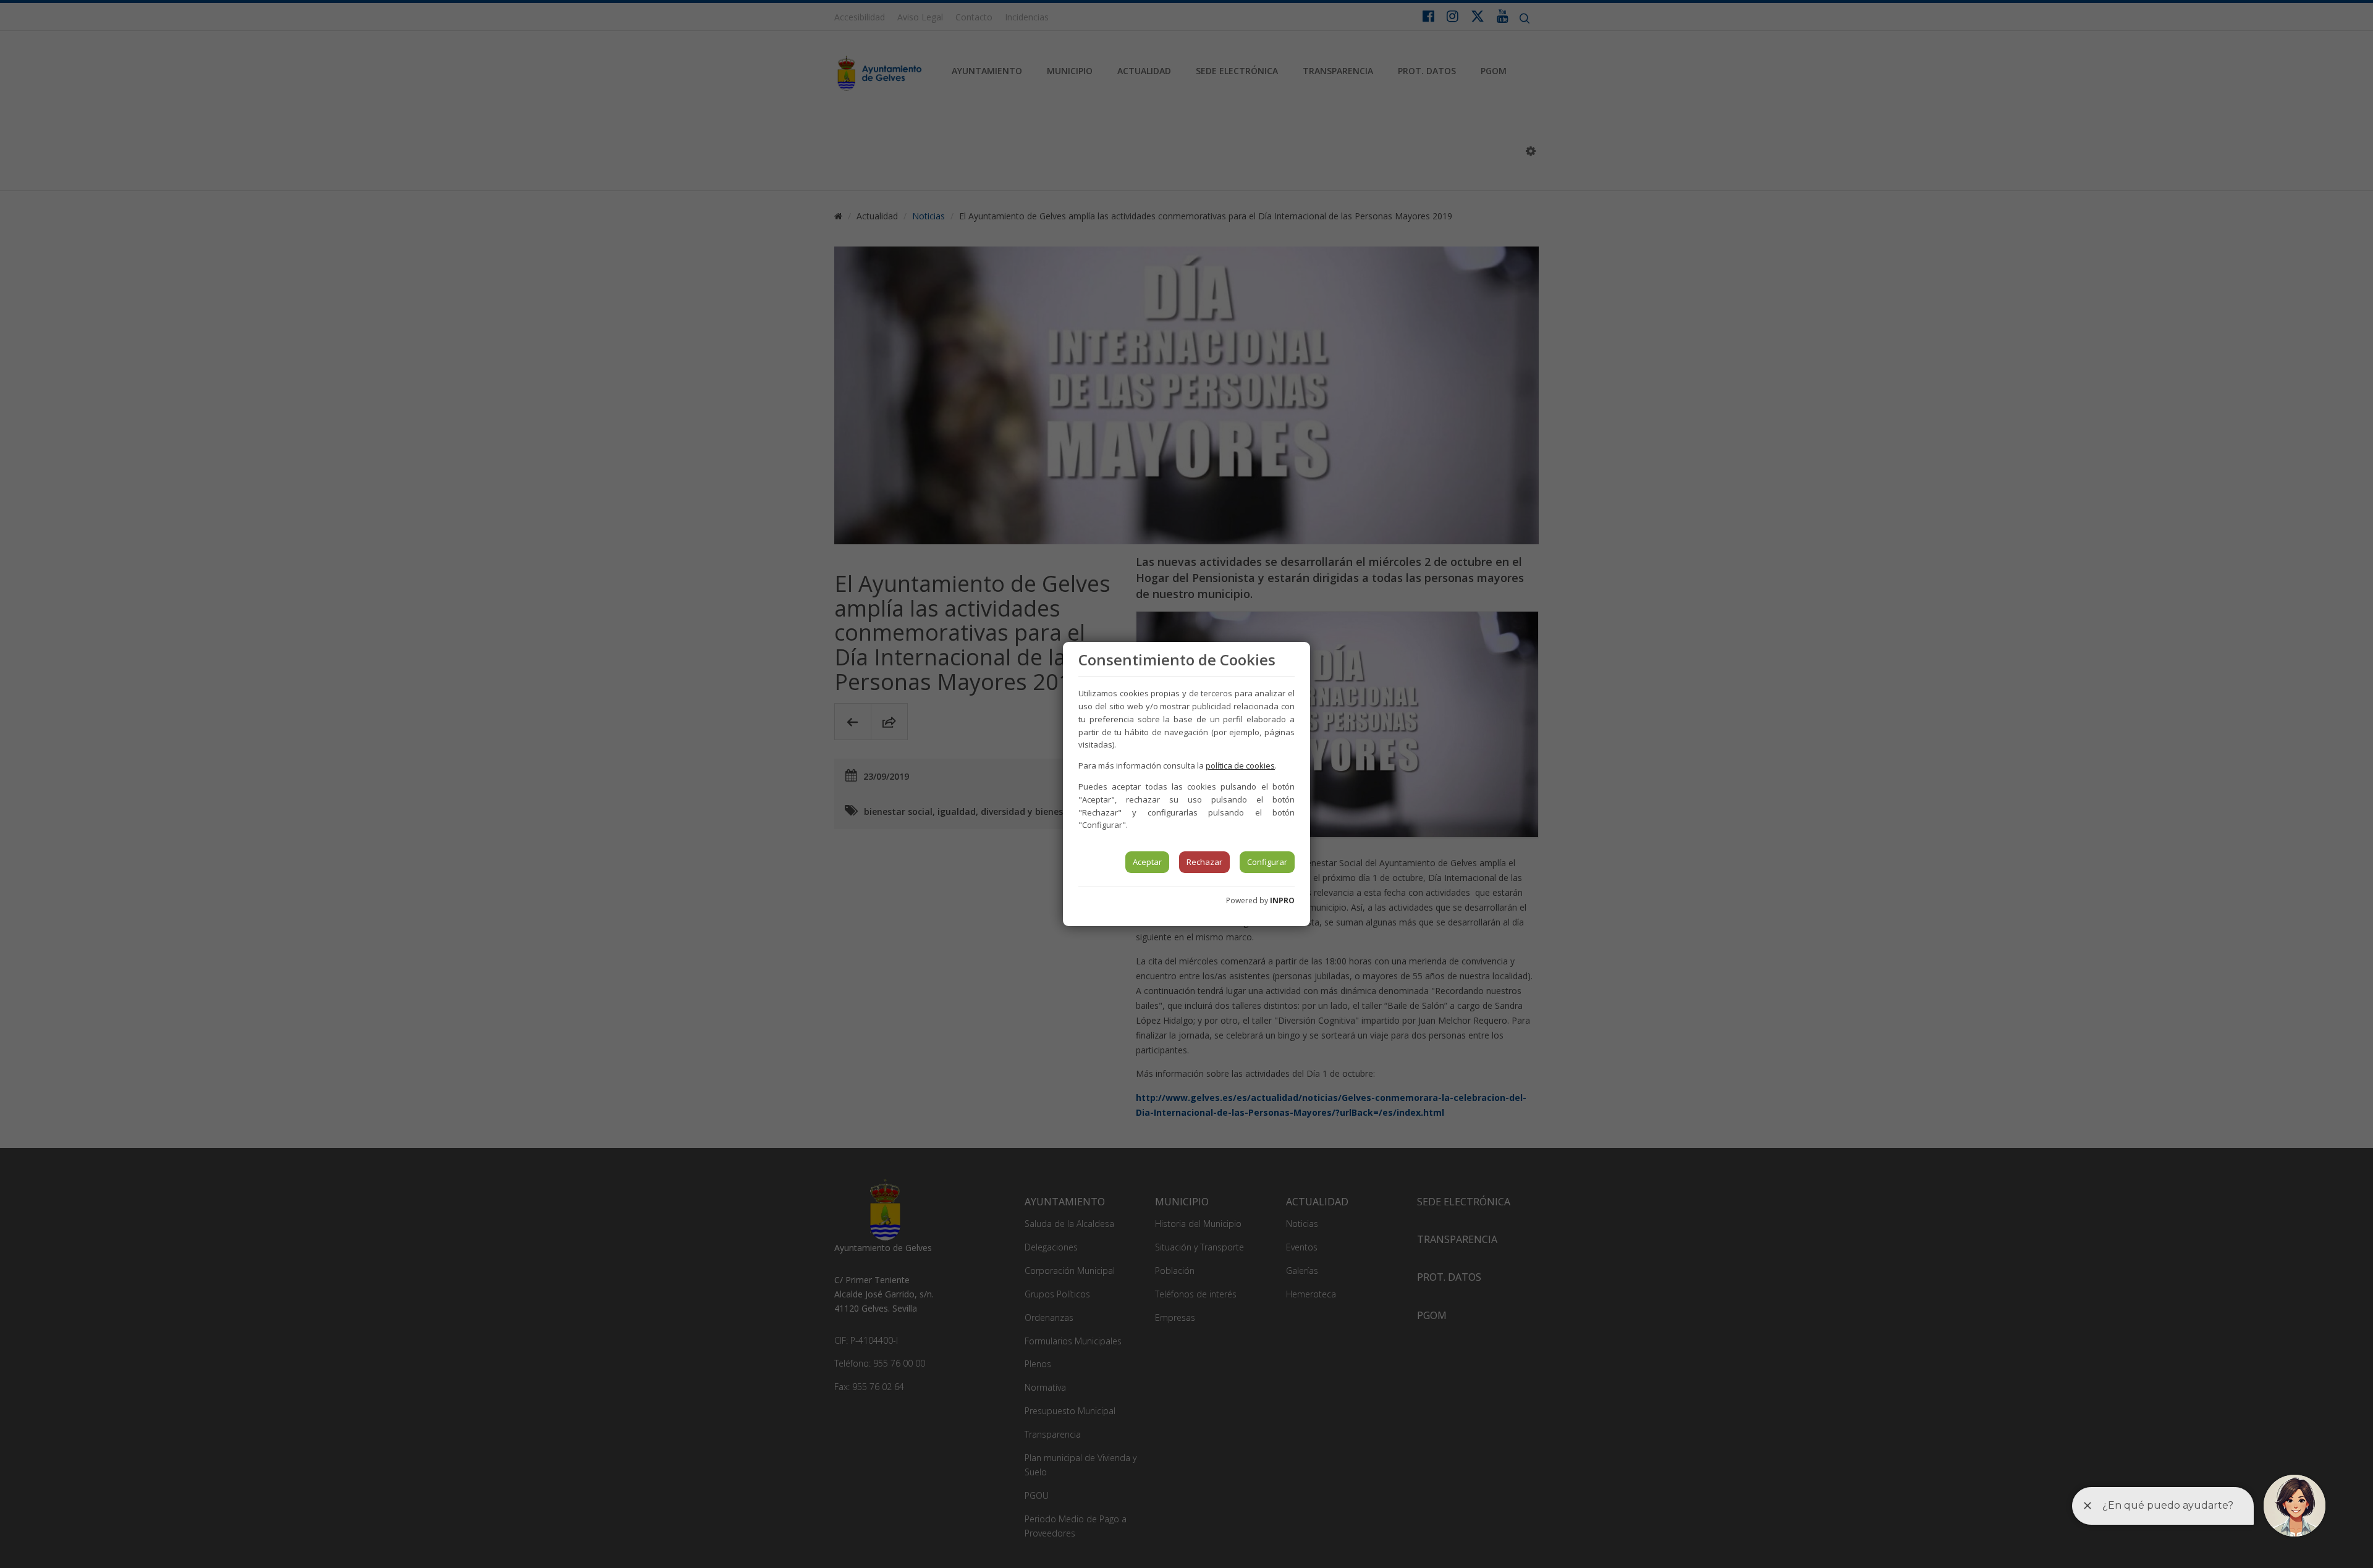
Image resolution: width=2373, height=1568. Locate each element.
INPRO (1282, 900)
